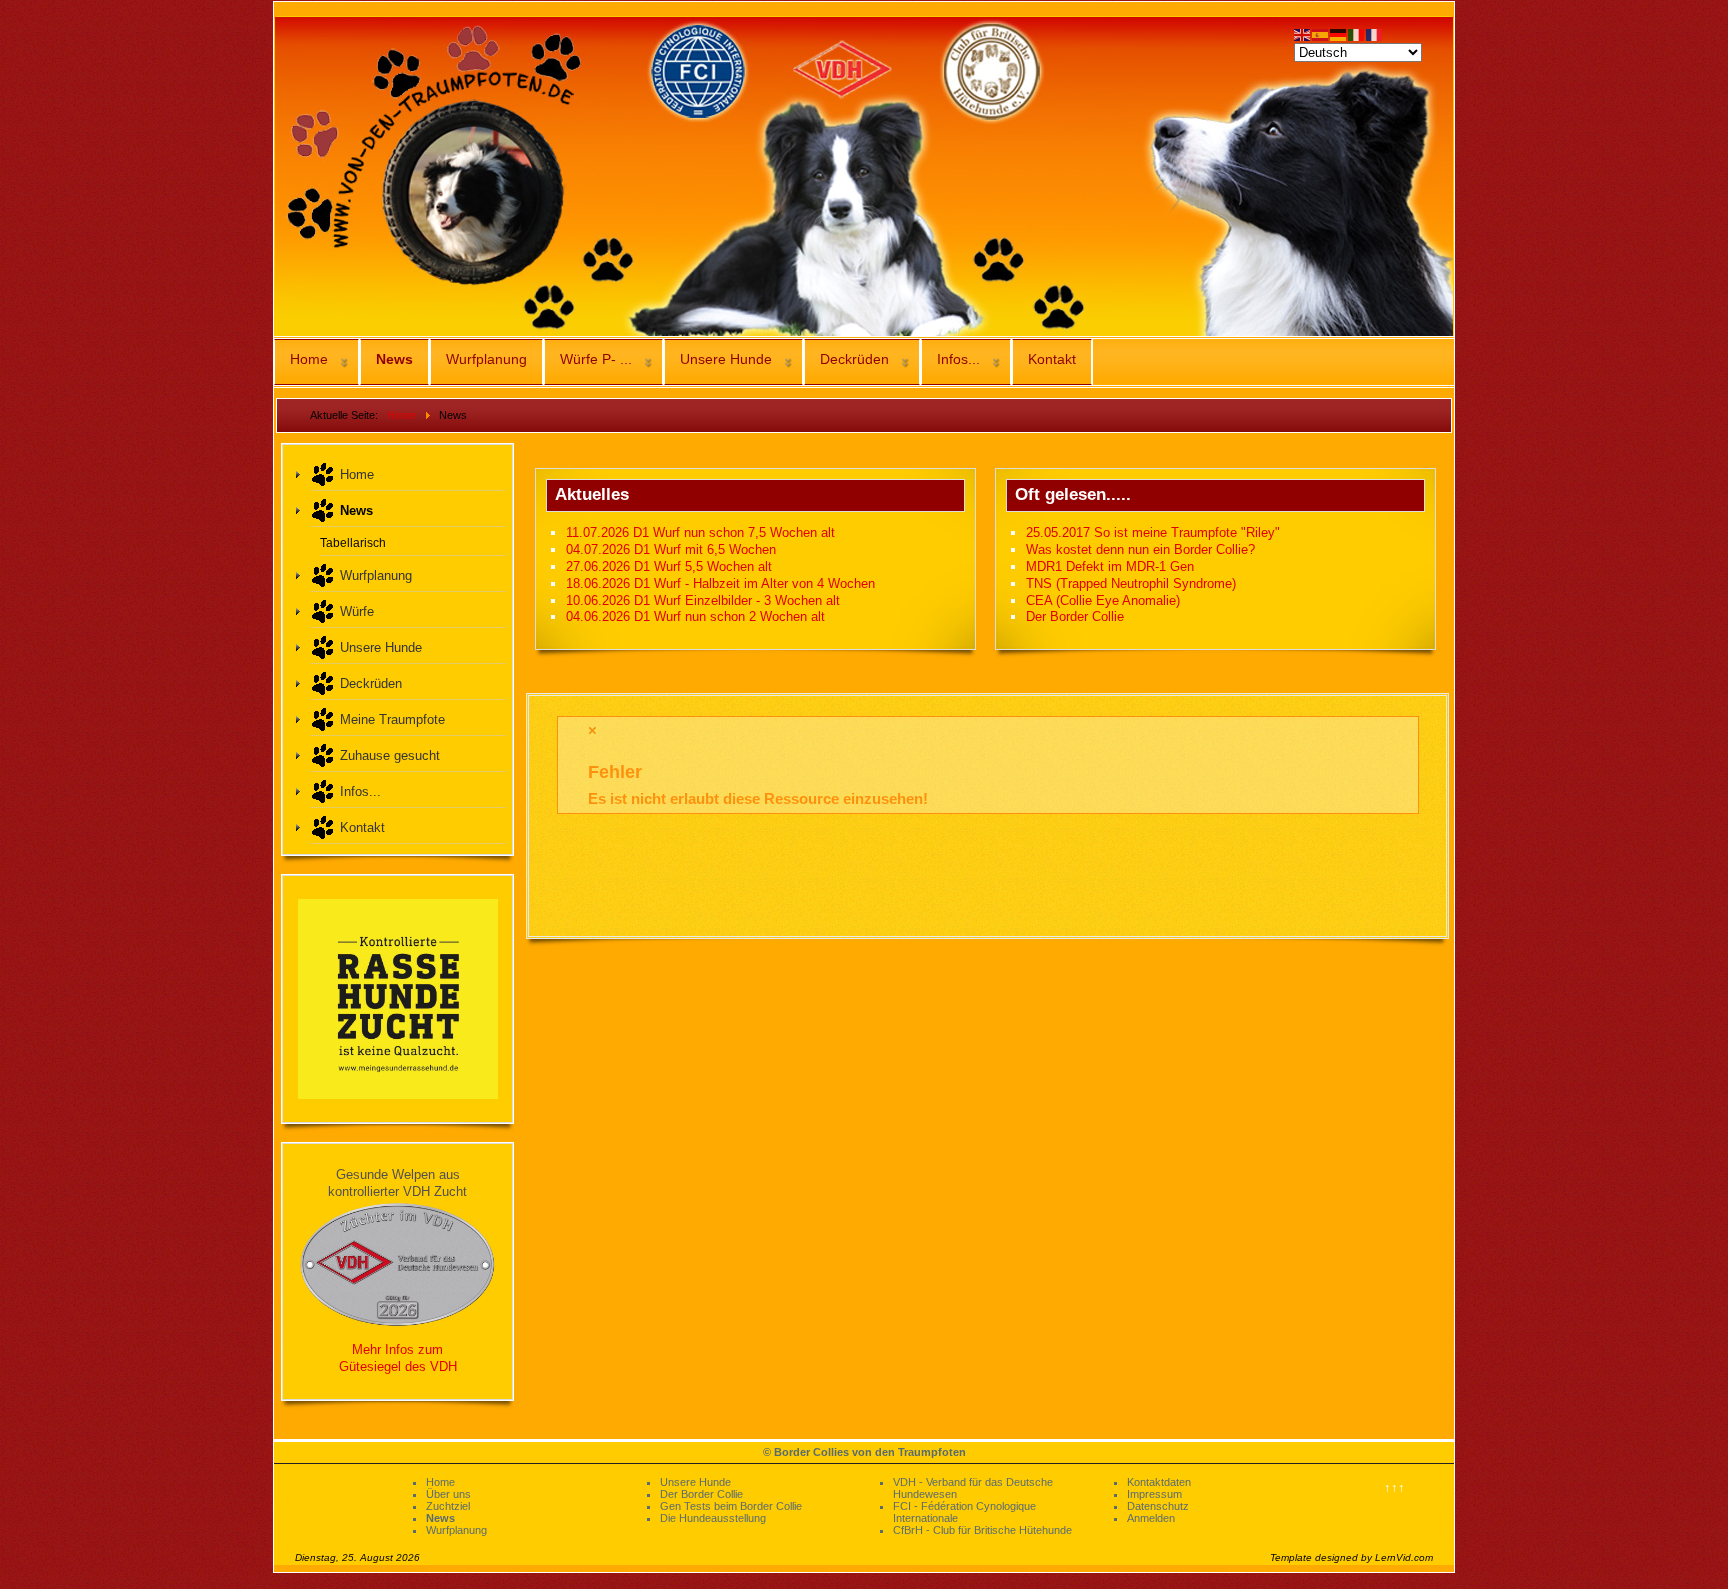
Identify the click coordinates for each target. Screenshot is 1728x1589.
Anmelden (1151, 1518)
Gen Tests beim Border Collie (731, 1506)
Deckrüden (854, 359)
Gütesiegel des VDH (398, 1366)
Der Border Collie (701, 1494)
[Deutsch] (1339, 33)
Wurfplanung (486, 359)
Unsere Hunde (726, 359)
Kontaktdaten (1159, 1482)
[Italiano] (1357, 33)
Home (309, 359)
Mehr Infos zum (397, 1349)
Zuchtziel (448, 1506)
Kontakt (1052, 359)
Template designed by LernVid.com (1351, 1557)
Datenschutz (1158, 1506)
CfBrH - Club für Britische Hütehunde (982, 1530)
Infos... (958, 359)
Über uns (448, 1494)
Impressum (1154, 1494)
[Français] (1375, 33)
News (394, 359)
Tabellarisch (353, 542)
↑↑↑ (1394, 1487)
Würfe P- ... (596, 359)
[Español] (1321, 33)
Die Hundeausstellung (713, 1518)
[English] (1303, 33)
